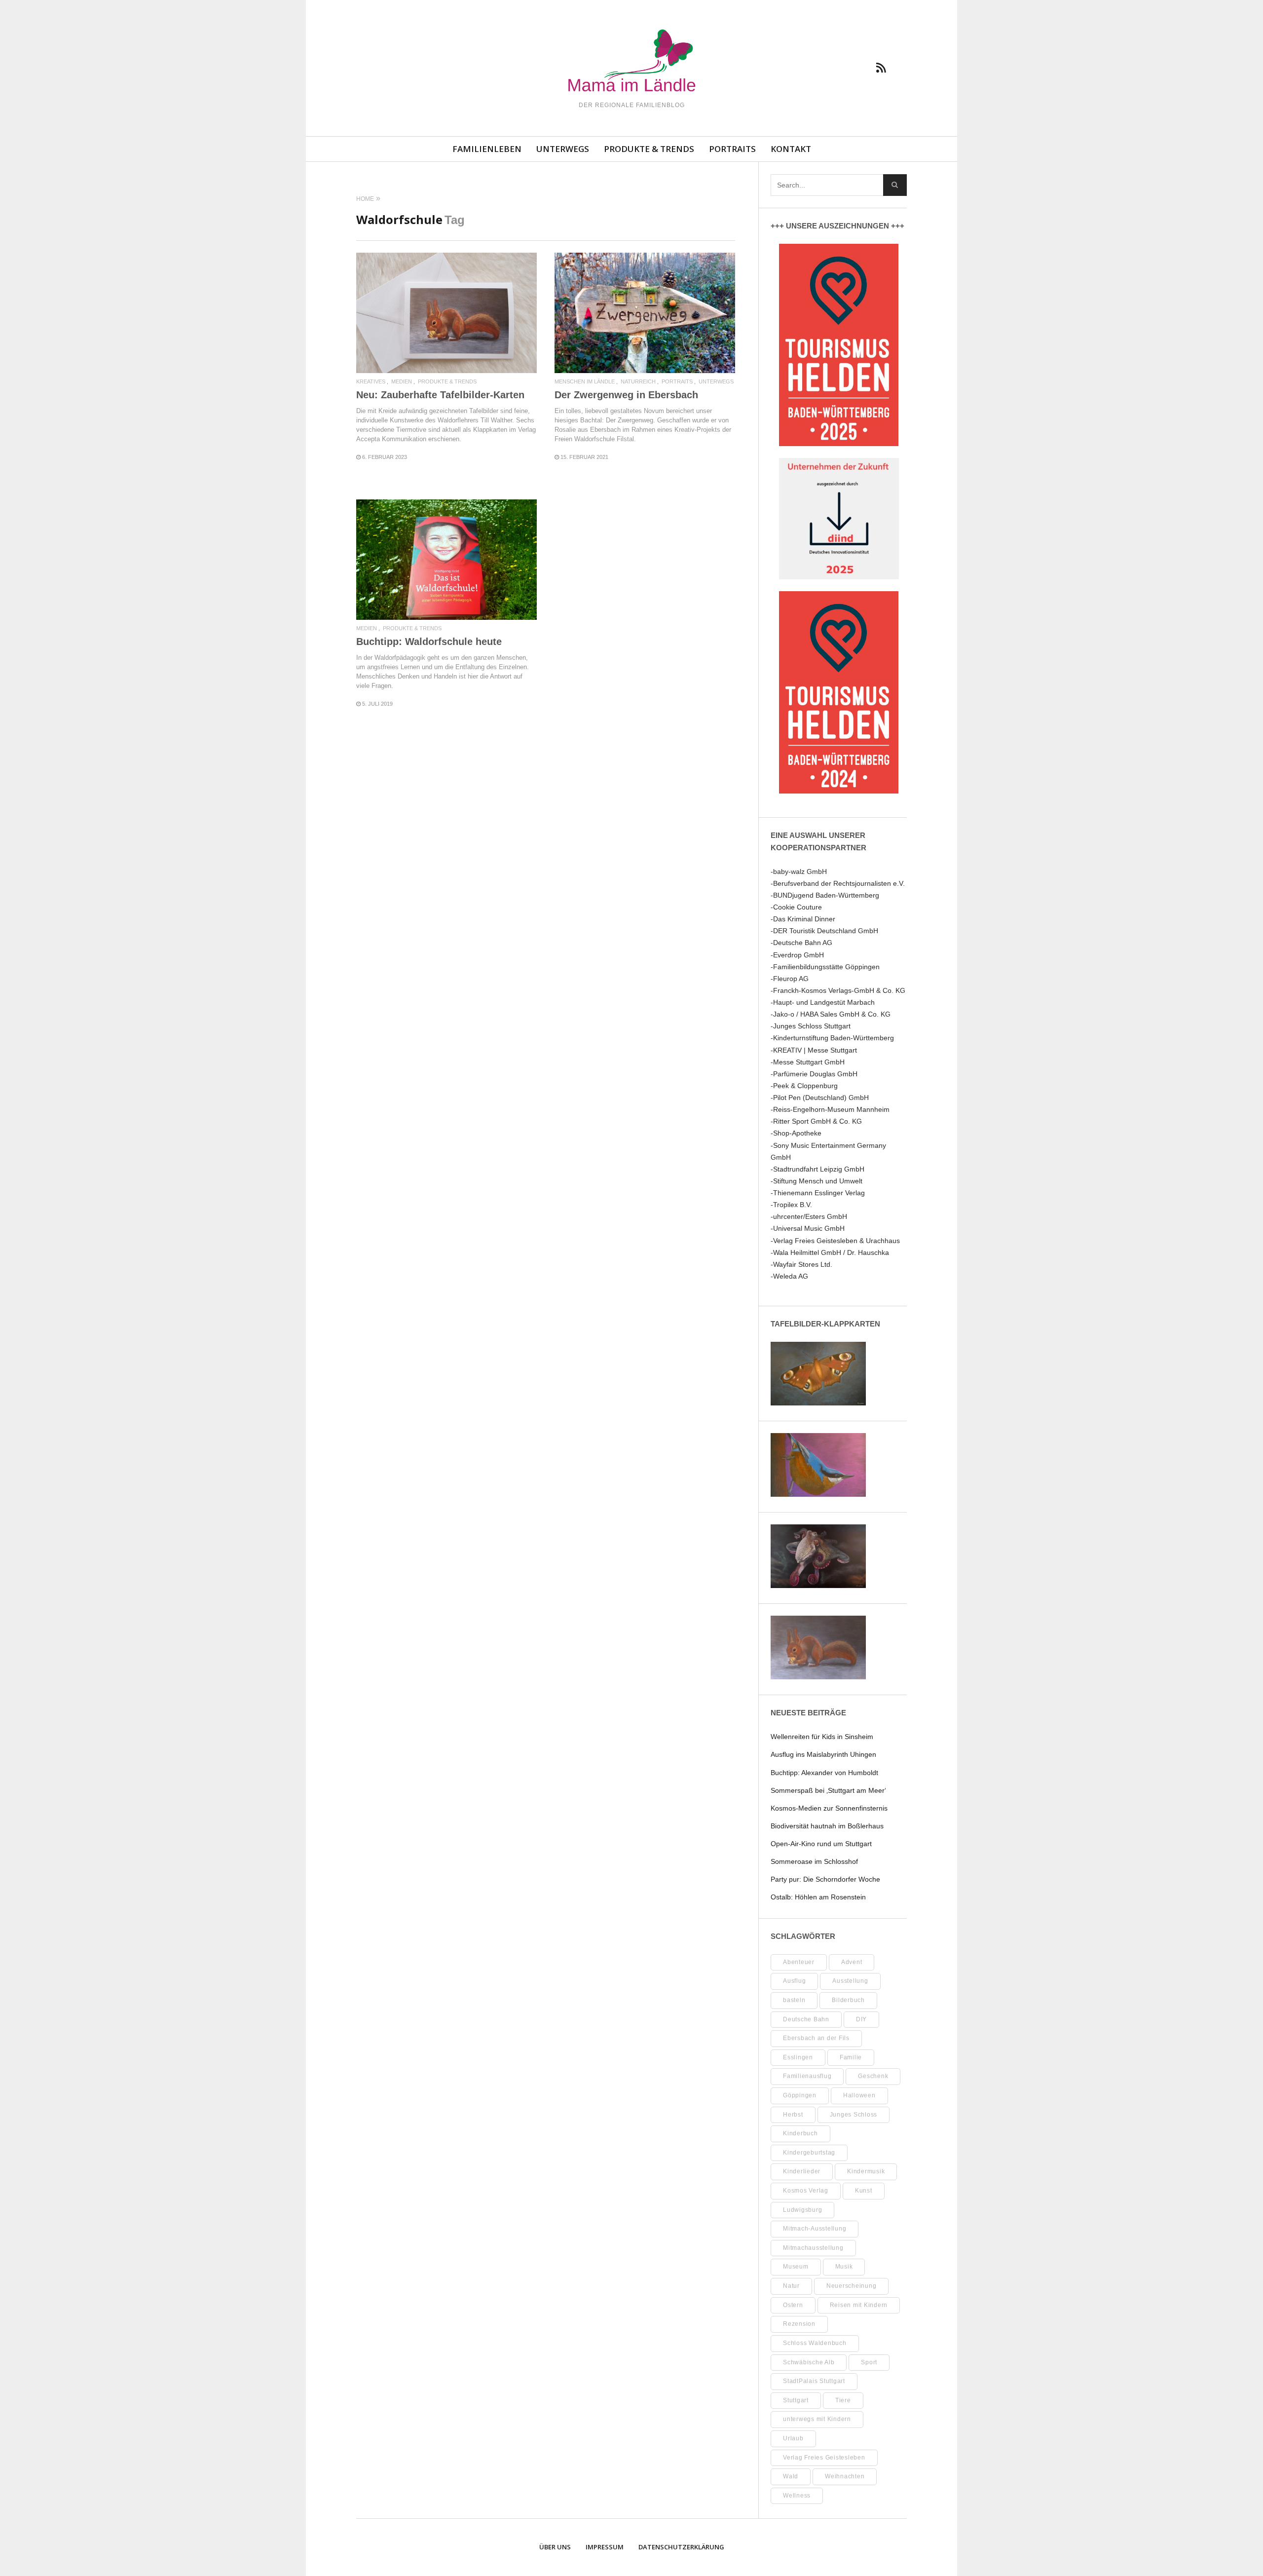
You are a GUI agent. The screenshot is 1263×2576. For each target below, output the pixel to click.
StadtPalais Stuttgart (814, 2381)
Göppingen (800, 2095)
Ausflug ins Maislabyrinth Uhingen (823, 1754)
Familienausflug (807, 2076)
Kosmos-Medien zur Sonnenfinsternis (829, 1808)
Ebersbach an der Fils (816, 2038)
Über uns (555, 2547)
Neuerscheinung (852, 2286)
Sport (869, 2362)
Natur (791, 2286)
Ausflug (794, 1981)
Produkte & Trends (649, 149)
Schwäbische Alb (809, 2362)
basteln (794, 2000)
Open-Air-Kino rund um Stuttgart (821, 1844)
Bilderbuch (848, 2000)
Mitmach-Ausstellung (815, 2229)
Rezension (799, 2324)
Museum (796, 2267)
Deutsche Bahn (806, 2019)
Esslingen (798, 2057)
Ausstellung (850, 1981)
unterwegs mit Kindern (817, 2419)
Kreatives (371, 382)
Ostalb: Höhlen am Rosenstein (818, 1897)
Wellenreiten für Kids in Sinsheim (822, 1737)
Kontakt (791, 149)
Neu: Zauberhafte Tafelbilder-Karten (440, 395)
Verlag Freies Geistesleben (824, 2458)
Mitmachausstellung (813, 2248)
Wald (791, 2476)
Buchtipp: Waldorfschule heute (429, 642)
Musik (844, 2267)
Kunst (864, 2191)
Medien (402, 382)
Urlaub (793, 2438)
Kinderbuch (800, 2133)
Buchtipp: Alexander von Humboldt (824, 1773)
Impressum (605, 2547)
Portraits (732, 149)
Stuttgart (796, 2400)
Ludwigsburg (802, 2210)
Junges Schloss (854, 2115)
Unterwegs (563, 149)
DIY (861, 2019)
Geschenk (873, 2076)
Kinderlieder (802, 2171)
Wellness (797, 2496)
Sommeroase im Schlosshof (814, 1861)
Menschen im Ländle (585, 382)
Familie (851, 2057)
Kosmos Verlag (806, 2191)
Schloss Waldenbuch (815, 2343)
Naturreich (638, 382)
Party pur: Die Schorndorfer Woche (825, 1879)
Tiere (843, 2400)
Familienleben (487, 149)
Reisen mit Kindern (859, 2305)
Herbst (793, 2115)
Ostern (793, 2305)
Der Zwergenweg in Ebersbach (626, 395)
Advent (852, 1962)
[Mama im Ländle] (631, 62)
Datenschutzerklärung (681, 2547)
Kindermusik (866, 2171)
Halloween (859, 2095)
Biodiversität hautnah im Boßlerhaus (827, 1826)
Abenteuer (799, 1962)
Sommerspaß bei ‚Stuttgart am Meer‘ (828, 1790)
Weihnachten (845, 2476)
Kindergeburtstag (809, 2153)
